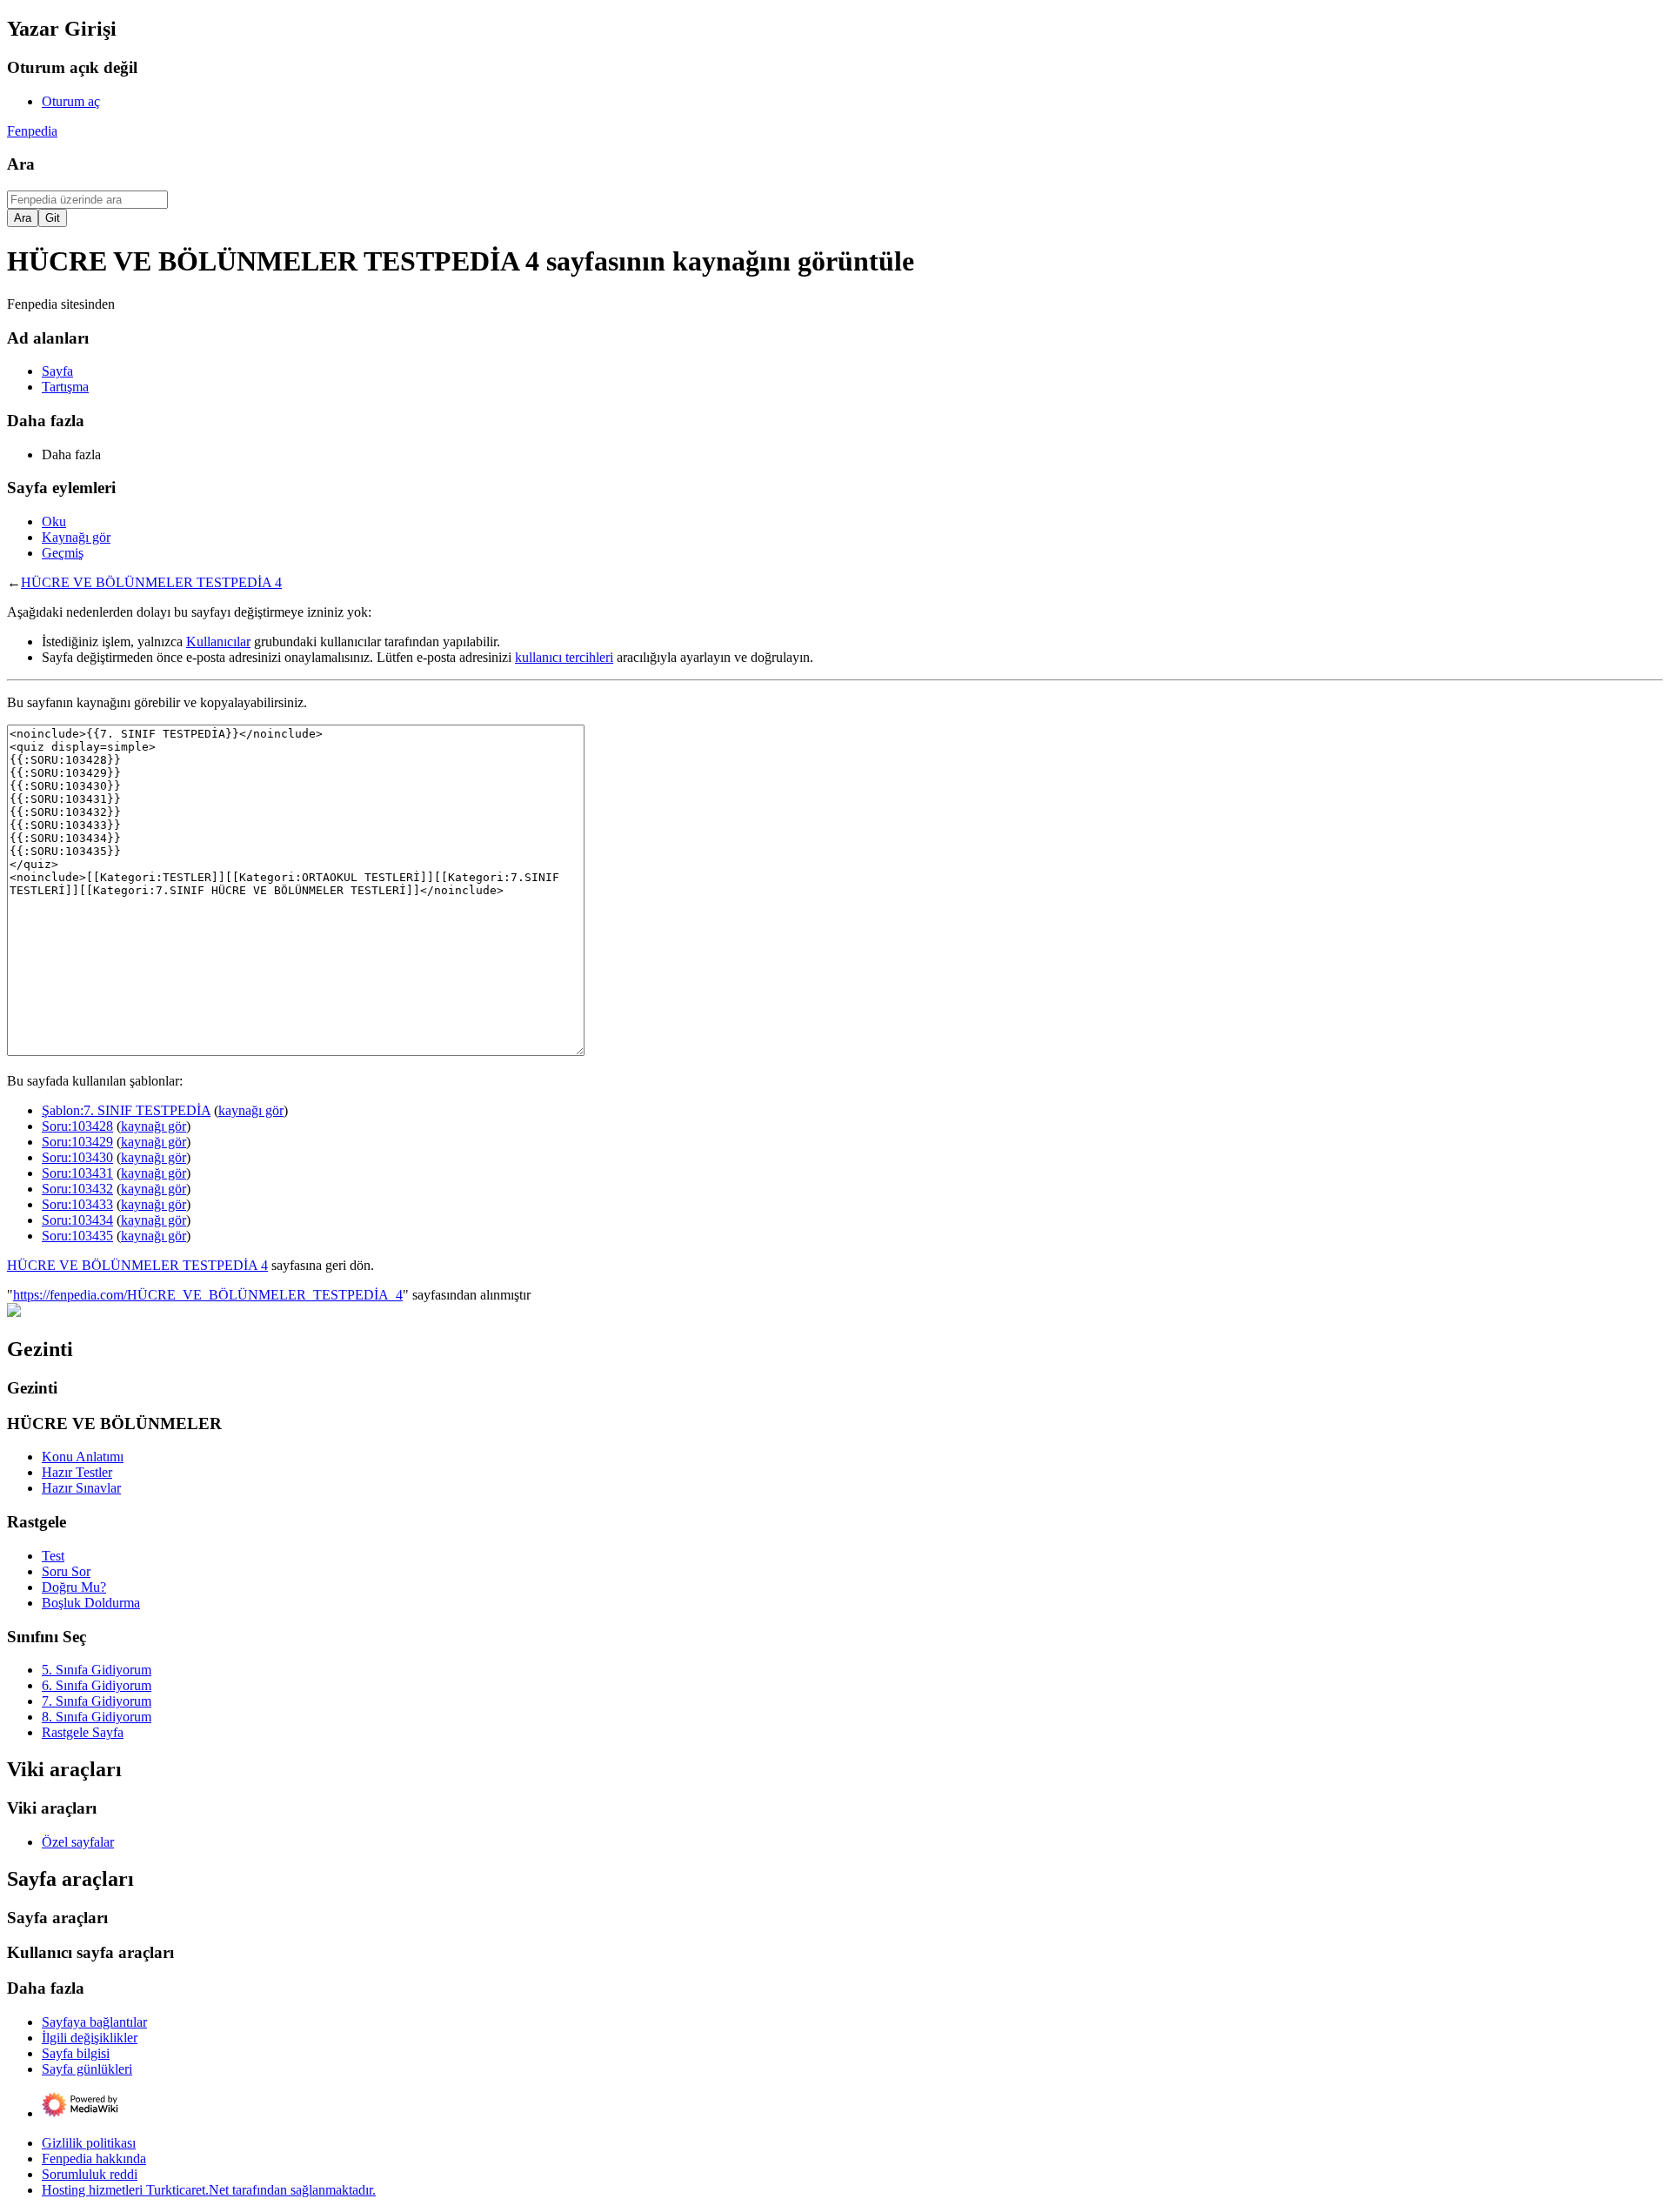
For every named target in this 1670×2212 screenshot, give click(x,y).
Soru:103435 (77, 1236)
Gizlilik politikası (89, 2143)
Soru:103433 (77, 1204)
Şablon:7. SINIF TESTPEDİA (126, 1110)
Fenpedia (32, 131)
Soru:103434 (77, 1220)
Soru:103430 (77, 1157)
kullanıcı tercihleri (564, 657)
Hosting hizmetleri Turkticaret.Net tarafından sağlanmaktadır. (209, 2190)
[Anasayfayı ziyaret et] (14, 1312)
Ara (21, 164)
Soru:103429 (77, 1142)
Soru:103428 (77, 1126)
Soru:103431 (77, 1173)
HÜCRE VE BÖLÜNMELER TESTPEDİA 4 (151, 582)
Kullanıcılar (218, 642)
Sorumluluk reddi (90, 2174)
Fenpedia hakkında (94, 2159)
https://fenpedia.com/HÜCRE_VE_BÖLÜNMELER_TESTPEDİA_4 (208, 1295)
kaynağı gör (251, 1110)
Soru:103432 (77, 1189)
